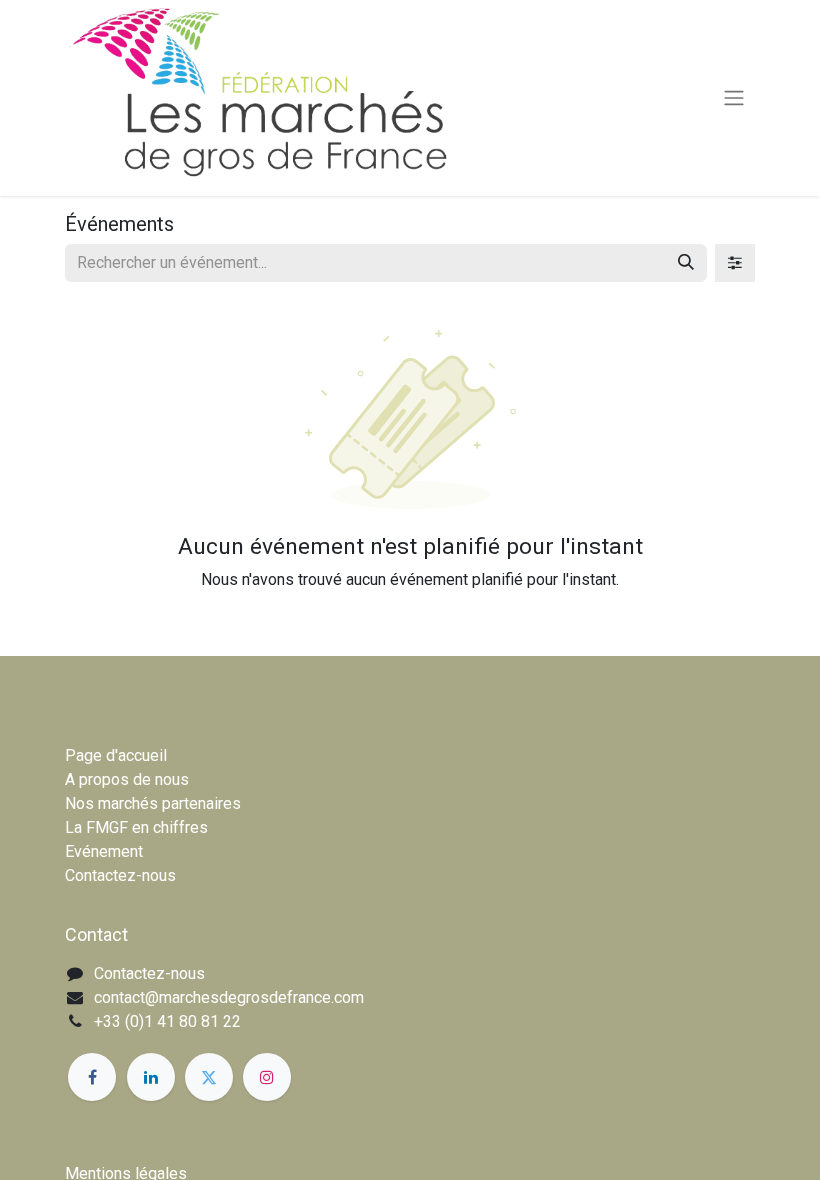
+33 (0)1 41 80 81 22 (167, 1021)
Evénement (104, 851)
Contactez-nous (120, 875)
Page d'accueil (116, 755)
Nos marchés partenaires (153, 803)
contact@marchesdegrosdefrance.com (229, 997)
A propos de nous (127, 779)
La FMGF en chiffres (136, 827)
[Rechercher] (686, 263)
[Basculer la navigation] (734, 98)
